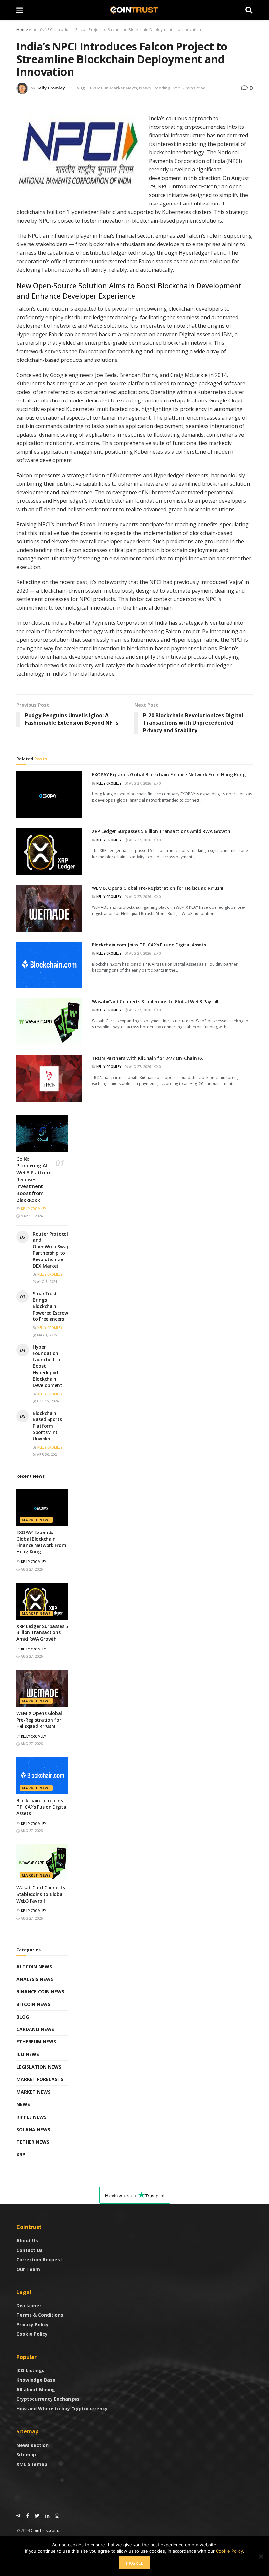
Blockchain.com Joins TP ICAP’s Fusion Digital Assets (149, 945)
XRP (21, 2154)
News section (32, 2445)
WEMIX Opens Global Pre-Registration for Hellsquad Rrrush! (158, 888)
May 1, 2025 (47, 1335)
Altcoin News (34, 1967)
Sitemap (26, 2455)
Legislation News (39, 2067)
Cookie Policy (32, 2334)
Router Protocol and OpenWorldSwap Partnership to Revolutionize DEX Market (51, 1250)
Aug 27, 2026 (139, 783)
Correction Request (39, 2260)
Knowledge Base (36, 2380)
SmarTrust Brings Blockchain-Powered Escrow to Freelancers (50, 1306)
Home (22, 30)
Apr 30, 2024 (47, 1454)
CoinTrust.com (44, 2531)
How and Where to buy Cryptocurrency (62, 2408)
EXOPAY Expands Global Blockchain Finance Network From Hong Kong (169, 775)
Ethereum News (36, 2042)
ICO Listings (31, 2370)
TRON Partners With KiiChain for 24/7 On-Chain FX (147, 1058)
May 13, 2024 (31, 1216)
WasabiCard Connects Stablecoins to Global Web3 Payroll (155, 1001)
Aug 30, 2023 (89, 88)
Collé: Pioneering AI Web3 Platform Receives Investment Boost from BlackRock (34, 1179)
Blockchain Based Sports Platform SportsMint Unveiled (47, 1426)
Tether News (33, 2142)
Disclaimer (29, 2305)
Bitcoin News (33, 2004)
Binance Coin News (40, 1991)
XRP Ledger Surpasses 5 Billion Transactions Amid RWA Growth (161, 831)
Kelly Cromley (51, 88)
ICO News (28, 2054)
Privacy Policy (32, 2324)
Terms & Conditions (40, 2315)
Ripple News (31, 2117)
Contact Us (30, 2250)
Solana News (33, 2129)
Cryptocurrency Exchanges (48, 2399)
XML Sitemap (32, 2464)
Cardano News (35, 2029)
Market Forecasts (40, 2079)
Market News (123, 88)
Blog (23, 2017)
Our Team (28, 2269)
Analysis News (35, 1979)
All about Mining (36, 2389)
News (145, 88)
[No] (261, 2556)
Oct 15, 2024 (47, 1401)
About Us (27, 2241)
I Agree (135, 2563)
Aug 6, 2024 (47, 1282)
